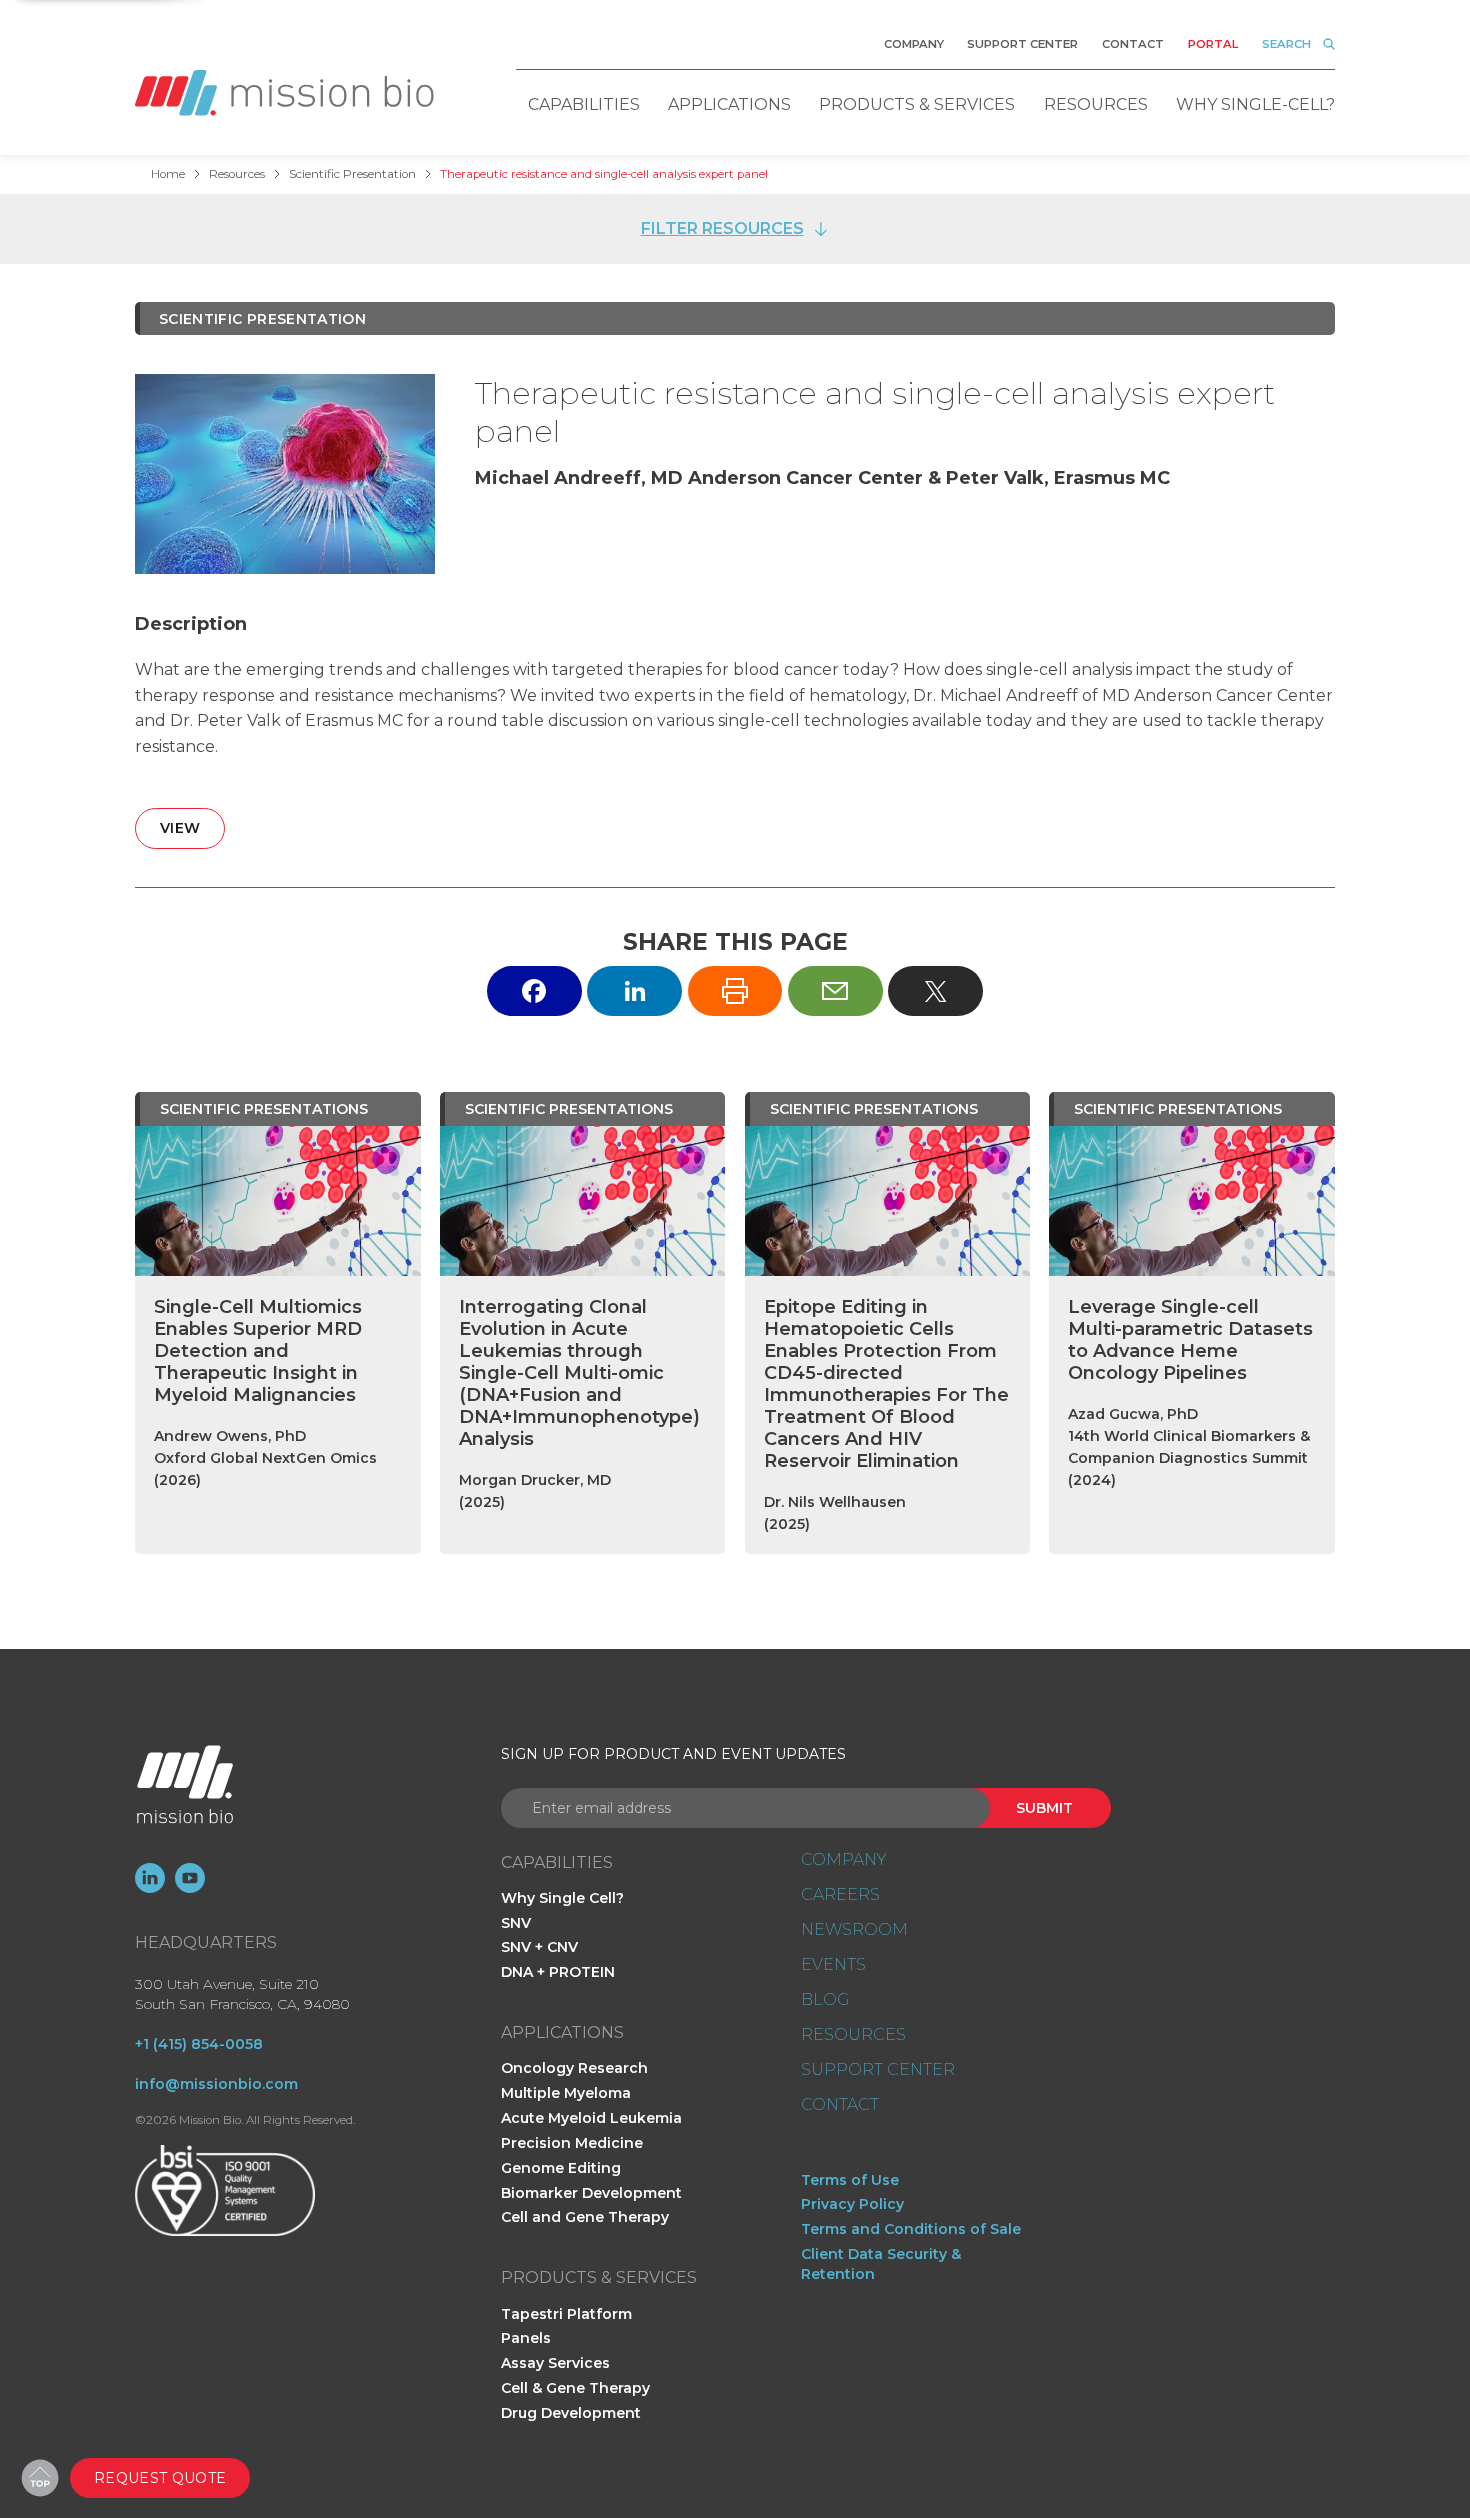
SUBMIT (1044, 1808)
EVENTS (833, 1965)
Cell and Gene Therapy (585, 2217)
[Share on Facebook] (534, 990)
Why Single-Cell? (1255, 104)
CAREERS (840, 1895)
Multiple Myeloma (566, 2093)
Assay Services (555, 2363)
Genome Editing (561, 2168)
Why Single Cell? (562, 1898)
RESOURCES (853, 2035)
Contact (1133, 44)
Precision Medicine (572, 2143)
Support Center (1022, 44)
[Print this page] (735, 990)
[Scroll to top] (40, 2478)
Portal (1213, 44)
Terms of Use (850, 2180)
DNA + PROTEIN (558, 1972)
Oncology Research (574, 2068)
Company (914, 44)
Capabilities (584, 104)
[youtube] (190, 1878)
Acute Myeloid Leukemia (591, 2118)
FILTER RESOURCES (722, 228)
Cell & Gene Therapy (575, 2388)
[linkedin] (150, 1878)
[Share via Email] (835, 990)
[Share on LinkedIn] (634, 990)
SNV (516, 1923)
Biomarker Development (591, 2193)
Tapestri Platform (566, 2314)
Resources (1096, 104)
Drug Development (571, 2413)
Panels (526, 2338)
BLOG (825, 2000)
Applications (729, 104)
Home (168, 174)
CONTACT (840, 2105)
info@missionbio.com (216, 2084)
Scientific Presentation (352, 174)
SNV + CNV (539, 1947)
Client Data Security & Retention (881, 2264)
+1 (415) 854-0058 (199, 2044)
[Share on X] (935, 990)
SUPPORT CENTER (878, 2070)
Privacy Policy (852, 2204)
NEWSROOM (854, 1930)
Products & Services (917, 104)
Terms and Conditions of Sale (911, 2229)
